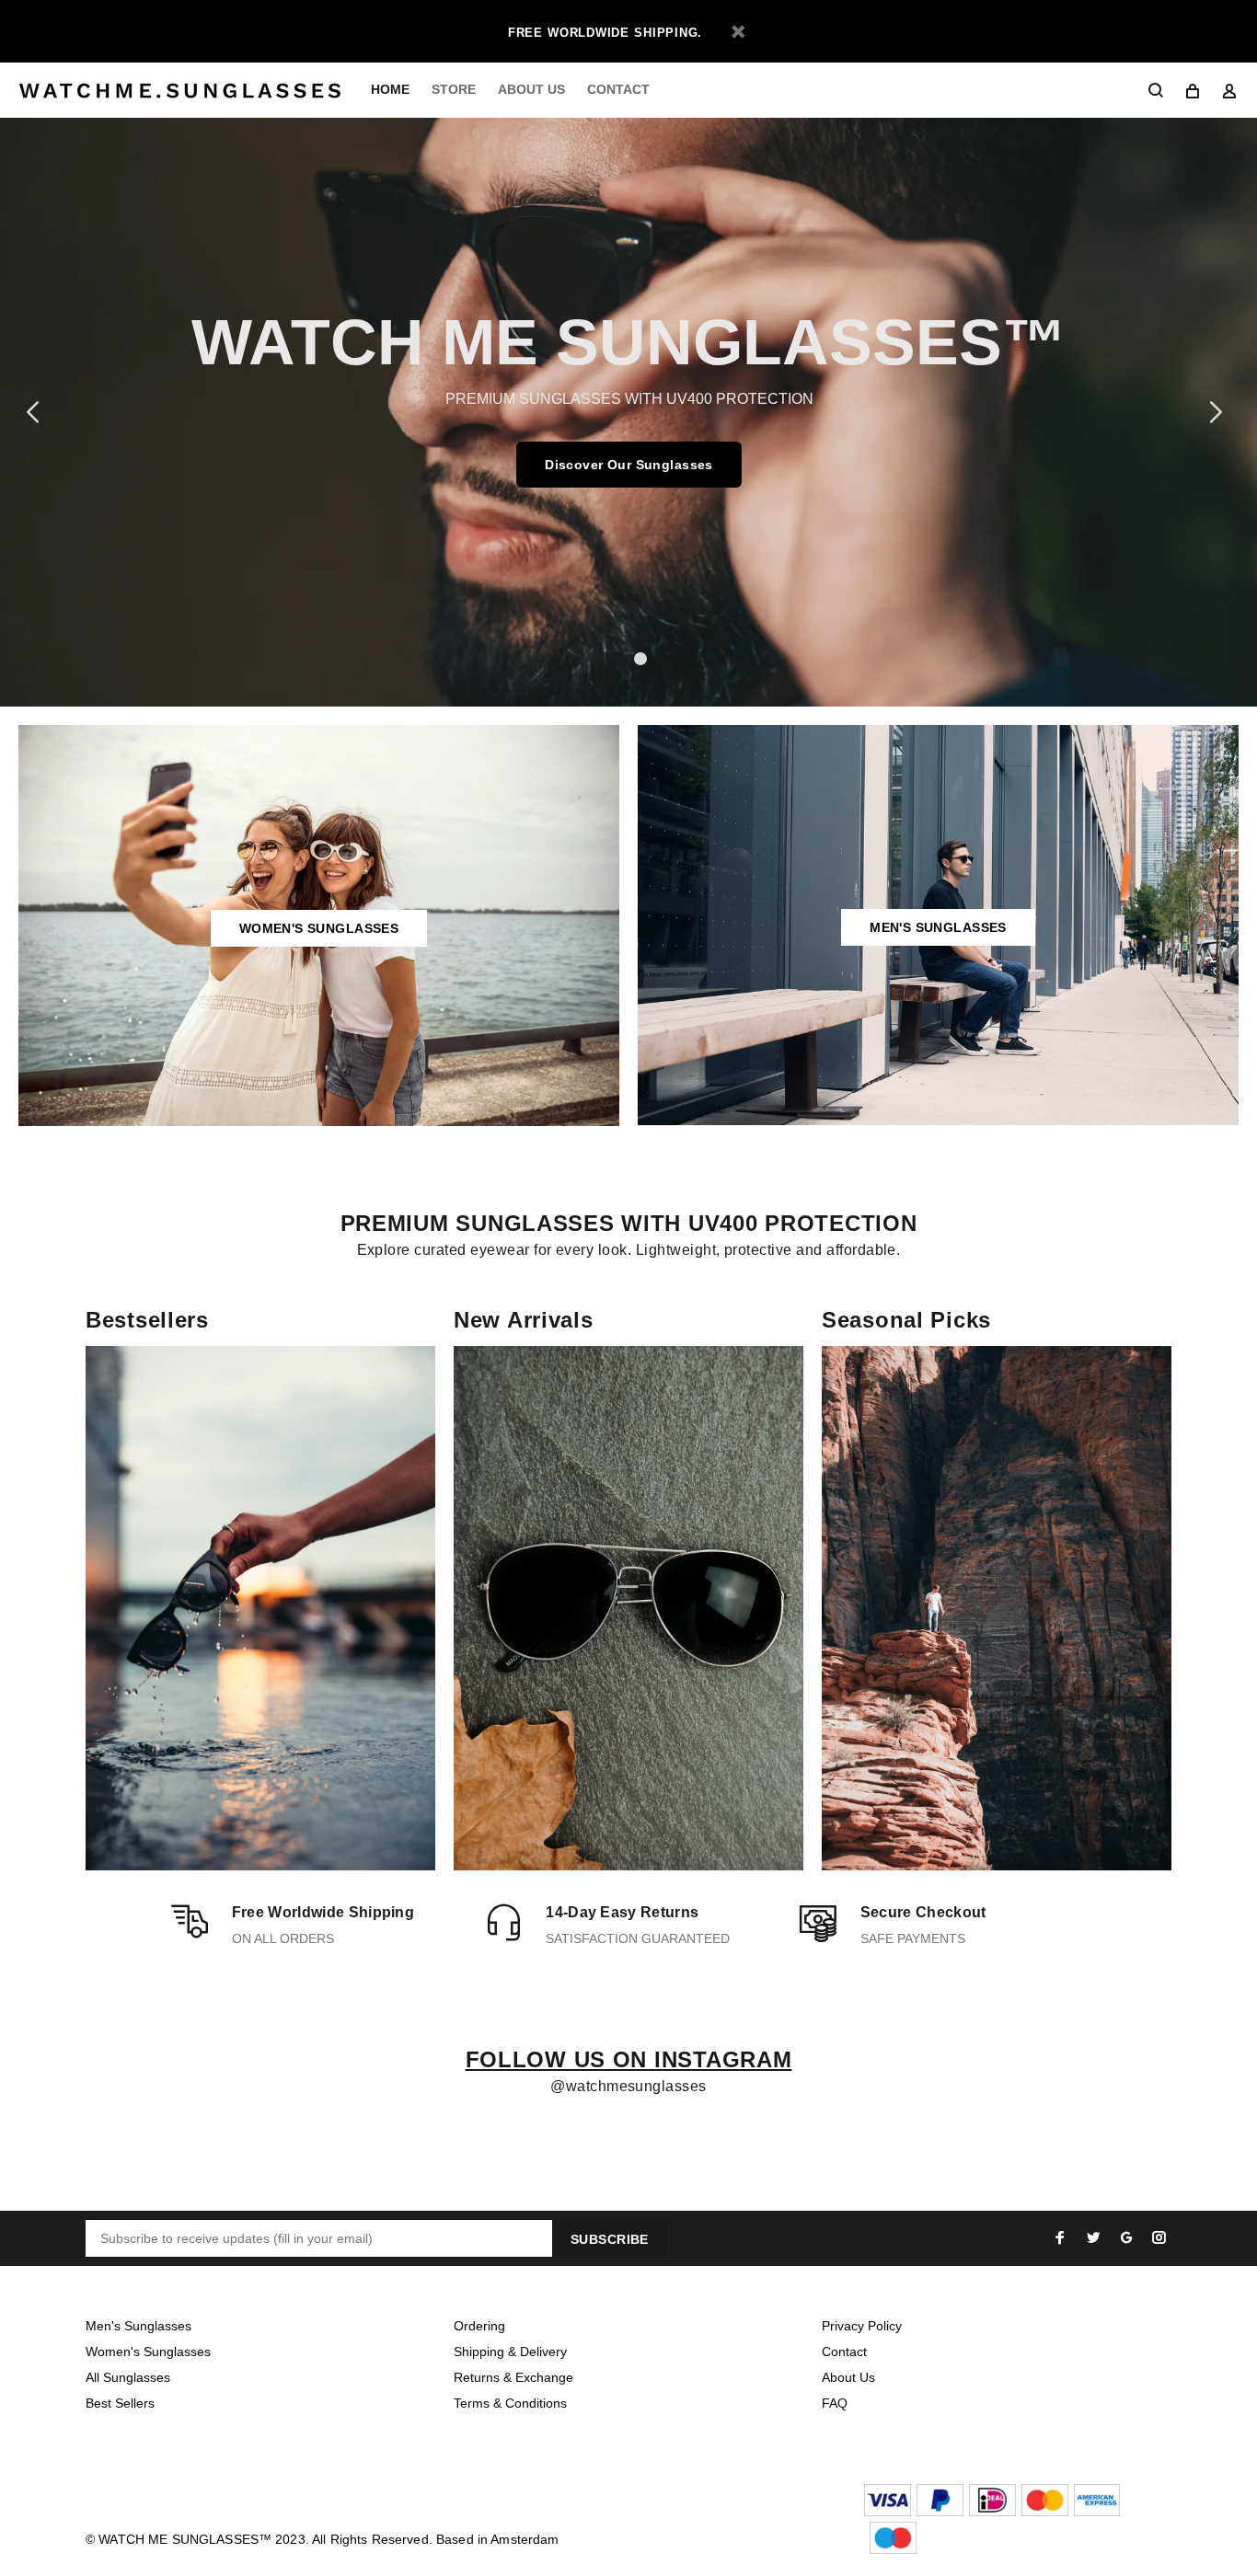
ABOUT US (531, 89)
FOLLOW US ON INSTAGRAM (629, 2059)
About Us (848, 2377)
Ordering (479, 2326)
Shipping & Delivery (510, 2352)
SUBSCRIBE (610, 2239)
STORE (454, 89)
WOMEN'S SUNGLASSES (319, 928)
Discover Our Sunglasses (629, 465)
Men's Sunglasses (138, 2326)
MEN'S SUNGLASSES (938, 927)
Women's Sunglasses (148, 2352)
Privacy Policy (862, 2326)
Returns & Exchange (513, 2377)
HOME (390, 89)
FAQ (835, 2403)
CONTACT (618, 89)
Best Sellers (120, 2403)
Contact (844, 2352)
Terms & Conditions (510, 2403)
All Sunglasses (128, 2377)
